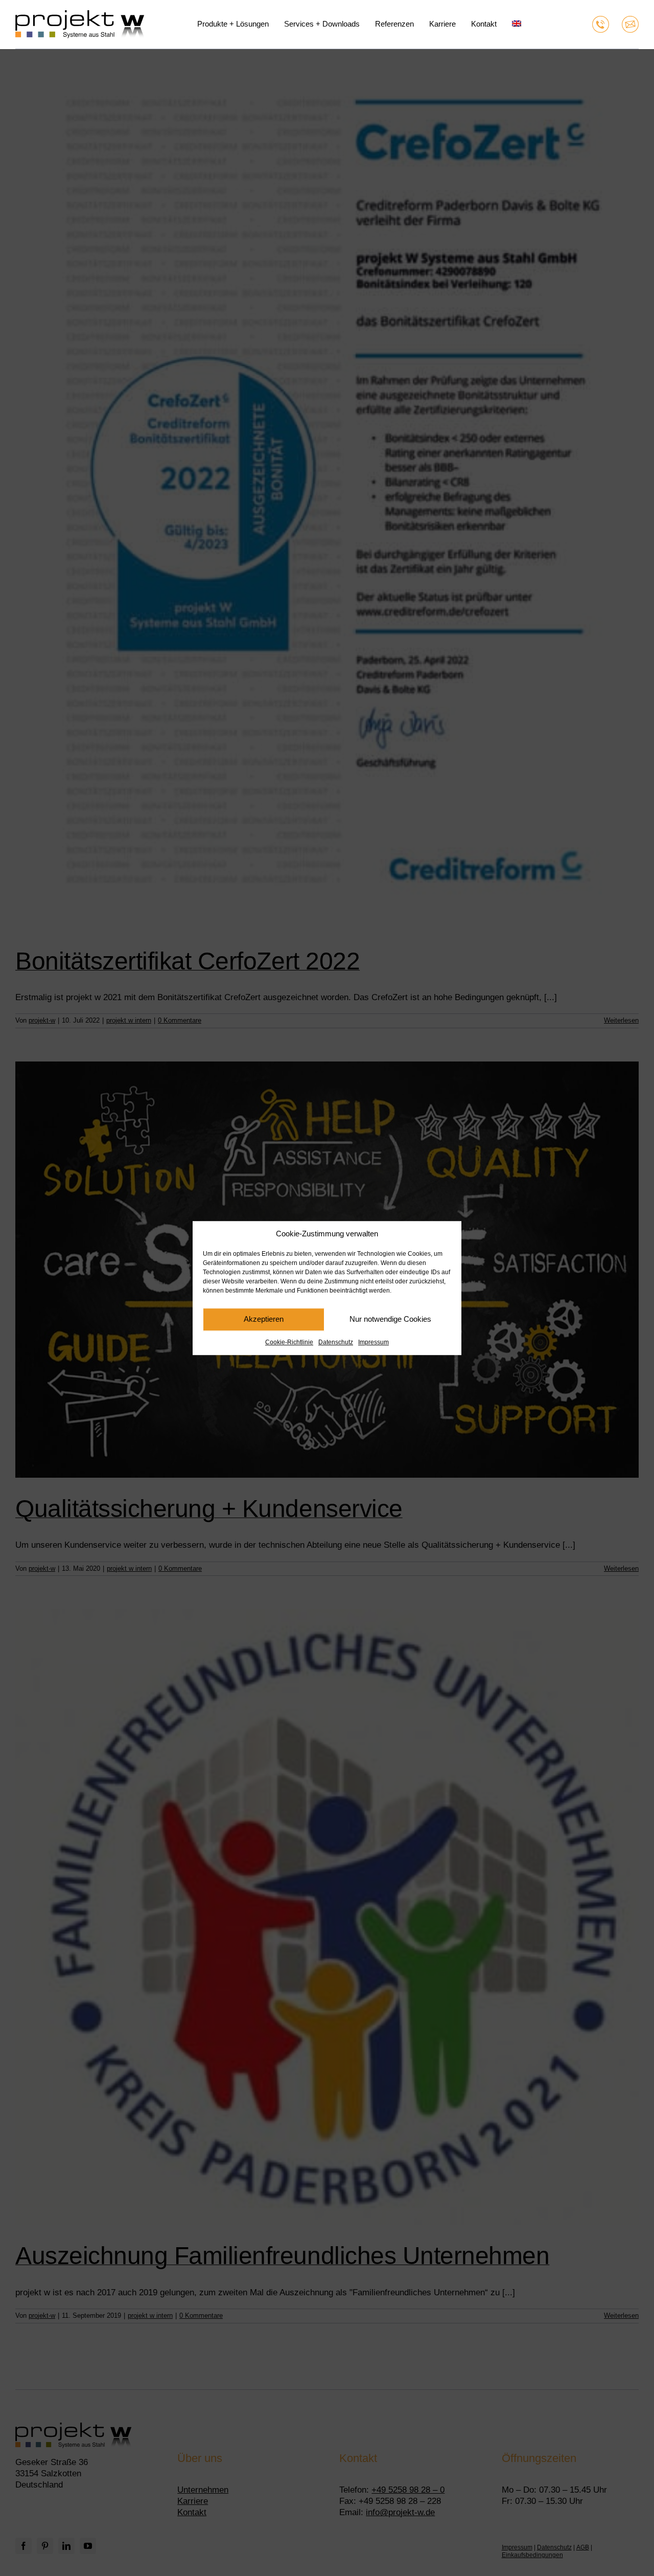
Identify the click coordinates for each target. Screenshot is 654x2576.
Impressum (373, 1342)
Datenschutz (336, 1342)
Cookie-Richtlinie (289, 1342)
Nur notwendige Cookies (390, 1319)
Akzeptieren (264, 1319)
